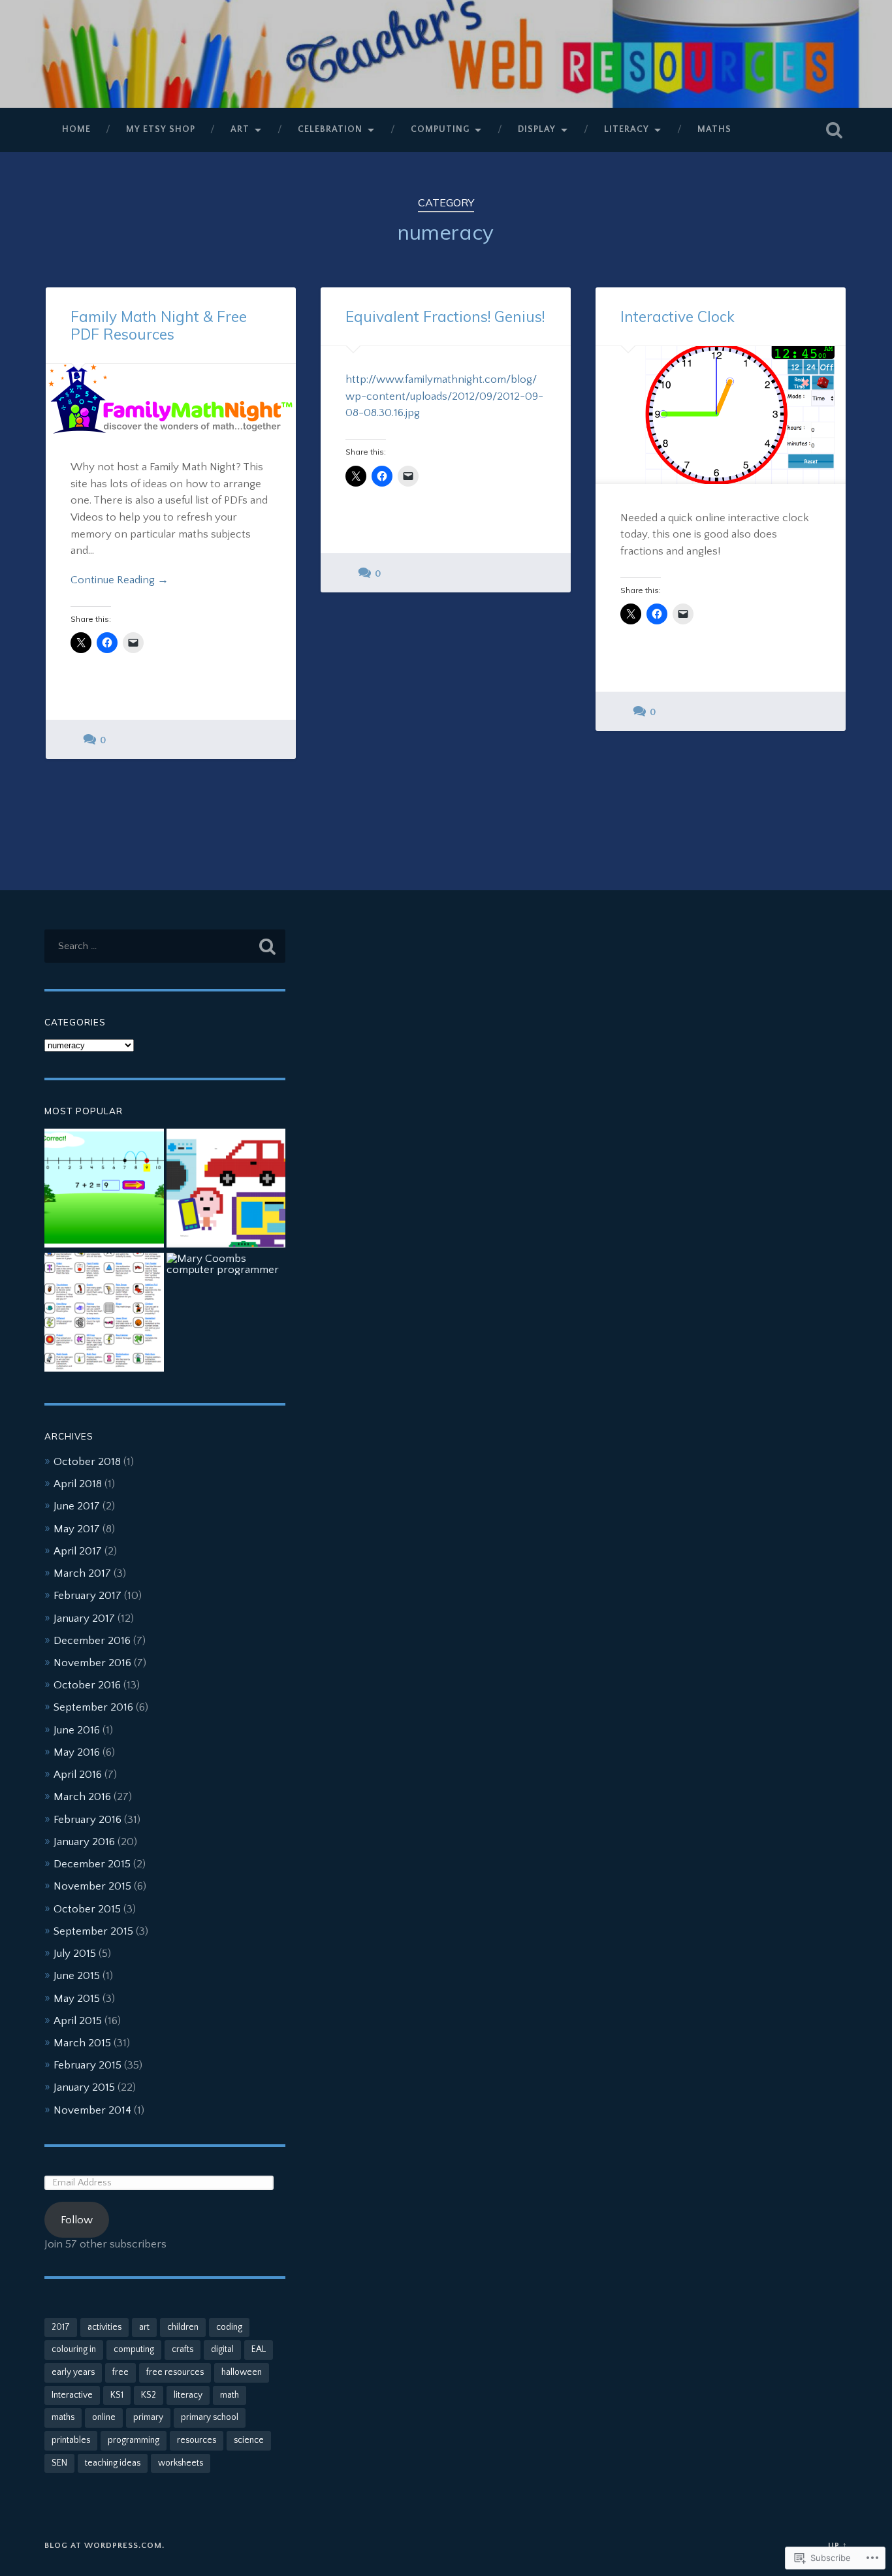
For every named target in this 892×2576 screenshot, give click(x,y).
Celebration (330, 129)
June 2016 (77, 1730)
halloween (242, 2372)
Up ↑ (838, 2545)
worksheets (181, 2463)
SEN (59, 2463)
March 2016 (82, 1796)
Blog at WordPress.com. (104, 2545)
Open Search (835, 130)
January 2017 (84, 1618)
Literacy (627, 129)
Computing (440, 129)
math (230, 2395)
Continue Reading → (119, 580)
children (183, 2327)
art (144, 2327)
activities (104, 2327)
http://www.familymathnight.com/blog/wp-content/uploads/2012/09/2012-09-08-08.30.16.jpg (444, 396)
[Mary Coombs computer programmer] (226, 1264)
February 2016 (88, 1819)
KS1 (117, 2395)
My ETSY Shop (161, 129)
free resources (175, 2372)
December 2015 (92, 1864)
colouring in (74, 2349)
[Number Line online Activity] (104, 1189)
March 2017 (82, 1573)
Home (76, 129)
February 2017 (88, 1595)
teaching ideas (113, 2463)
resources (197, 2440)
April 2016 (78, 1774)
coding (229, 2327)
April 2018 (78, 1484)
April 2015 (78, 2021)
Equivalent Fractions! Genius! (445, 316)
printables (71, 2440)
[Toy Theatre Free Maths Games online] (104, 1313)
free (120, 2372)
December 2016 (92, 1640)
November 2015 (92, 1886)
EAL (259, 2349)
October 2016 (87, 1685)
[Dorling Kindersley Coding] (226, 1189)
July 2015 (75, 1953)
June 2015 (77, 1975)
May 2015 (77, 1998)
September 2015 (93, 1931)
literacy (188, 2395)
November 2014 (92, 2110)
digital (222, 2349)
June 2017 (77, 1506)
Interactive (72, 2395)
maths (63, 2417)
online (104, 2417)
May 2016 (77, 1752)
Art (240, 129)
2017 (61, 2327)
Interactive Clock (677, 316)
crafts (183, 2349)
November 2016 (92, 1663)
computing (134, 2349)
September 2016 (93, 1707)
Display (537, 129)
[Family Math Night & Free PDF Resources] (171, 399)
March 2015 (82, 2043)
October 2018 (87, 1461)
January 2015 (84, 2087)
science (249, 2440)
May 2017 (77, 1529)
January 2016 (84, 1842)
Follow (77, 2220)
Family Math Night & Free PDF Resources (159, 325)
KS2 (149, 2395)
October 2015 (87, 1909)
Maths (714, 129)
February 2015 (88, 2065)
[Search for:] (165, 946)
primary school (210, 2417)
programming (134, 2440)
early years (73, 2372)
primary (148, 2417)
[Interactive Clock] (721, 415)
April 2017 (78, 1551)
